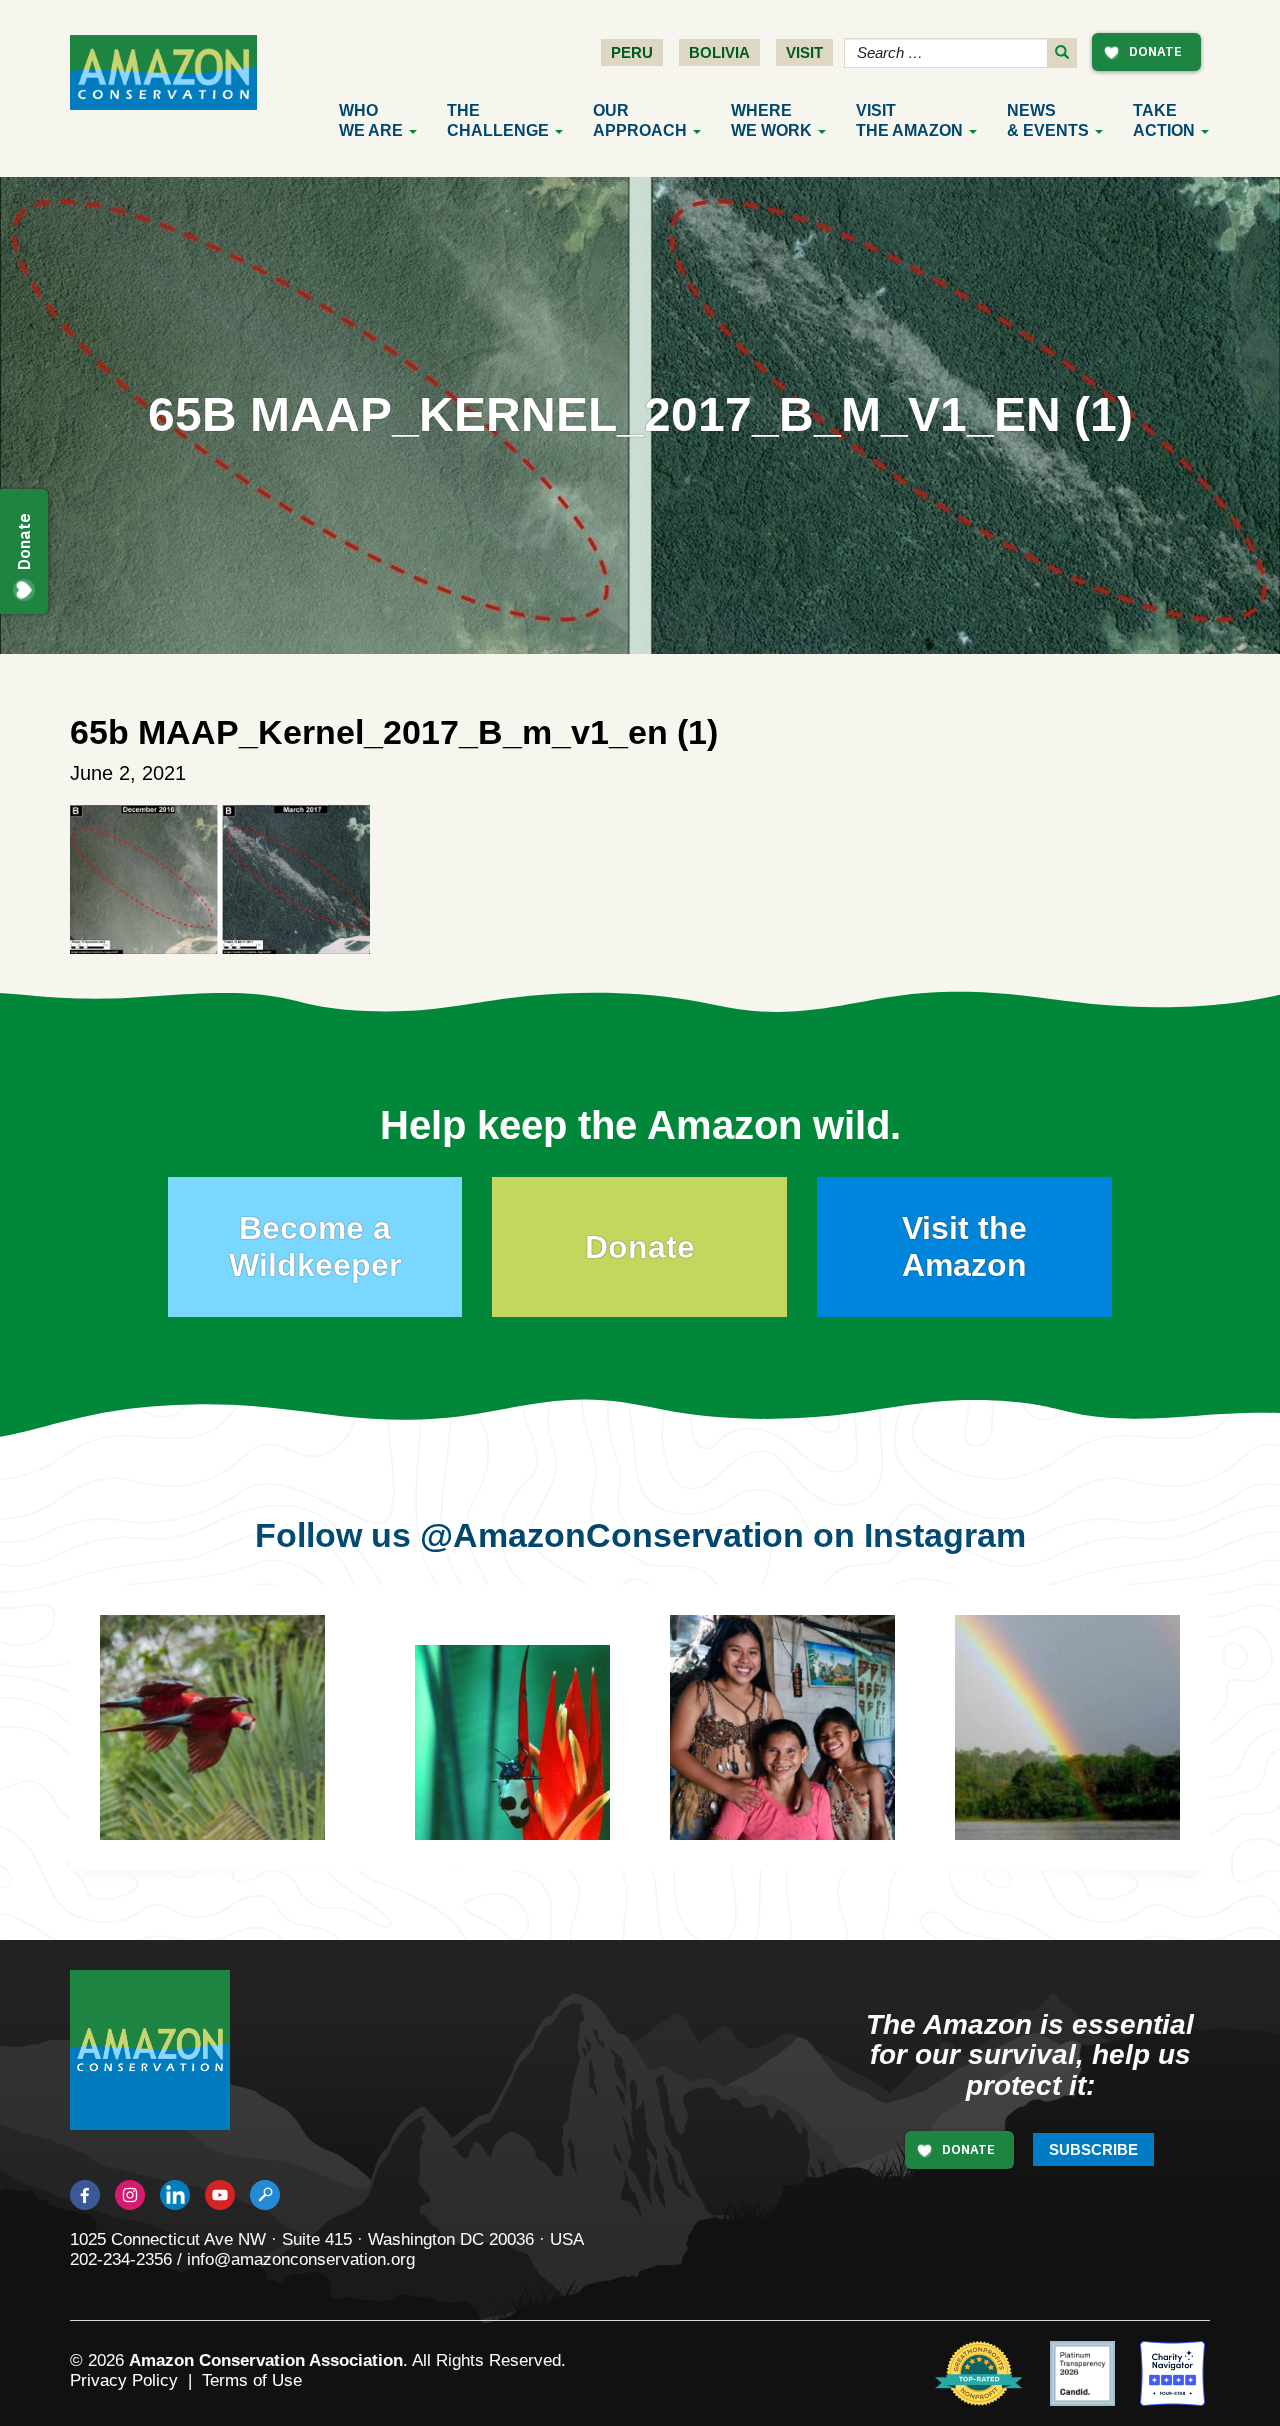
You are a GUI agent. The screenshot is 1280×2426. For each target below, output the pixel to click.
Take (1164, 120)
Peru (632, 52)
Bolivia (719, 52)
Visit (804, 52)
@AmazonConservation (612, 1535)
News (1048, 120)
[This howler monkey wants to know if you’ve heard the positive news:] (812, 1757)
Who (371, 120)
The (498, 120)
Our (640, 120)
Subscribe (1093, 2149)
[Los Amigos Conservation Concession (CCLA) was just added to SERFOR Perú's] (1067, 1727)
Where (771, 120)
